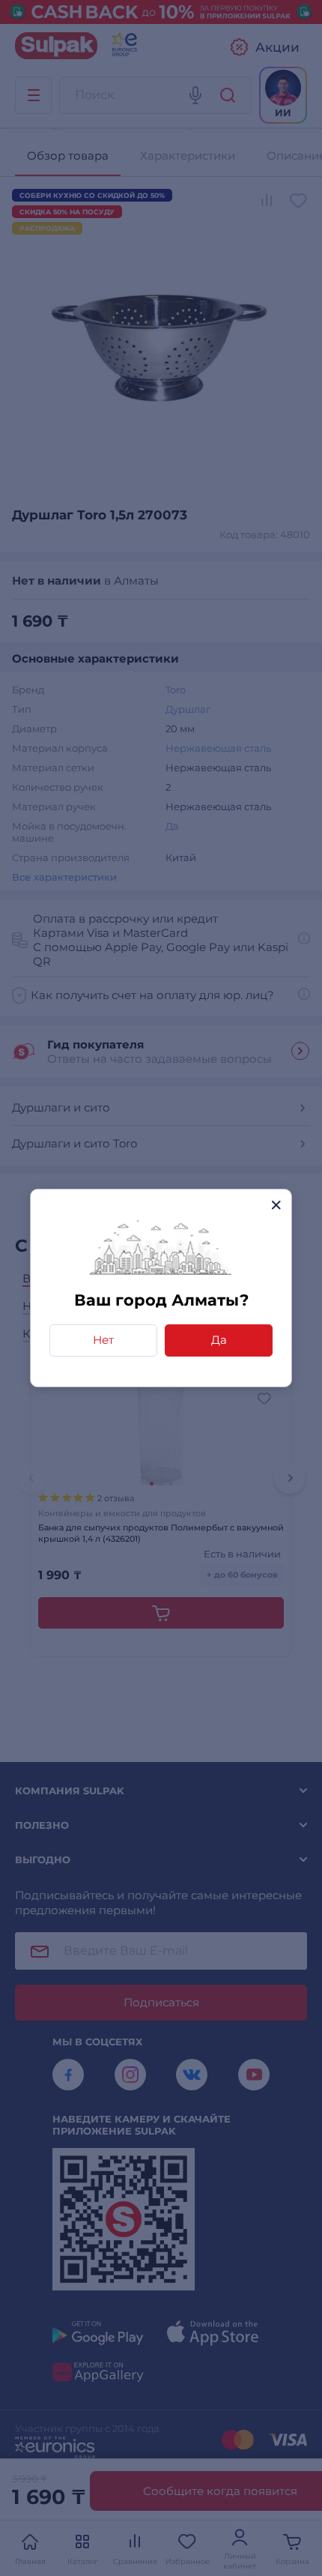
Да (219, 1340)
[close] (276, 1205)
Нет (103, 1340)
